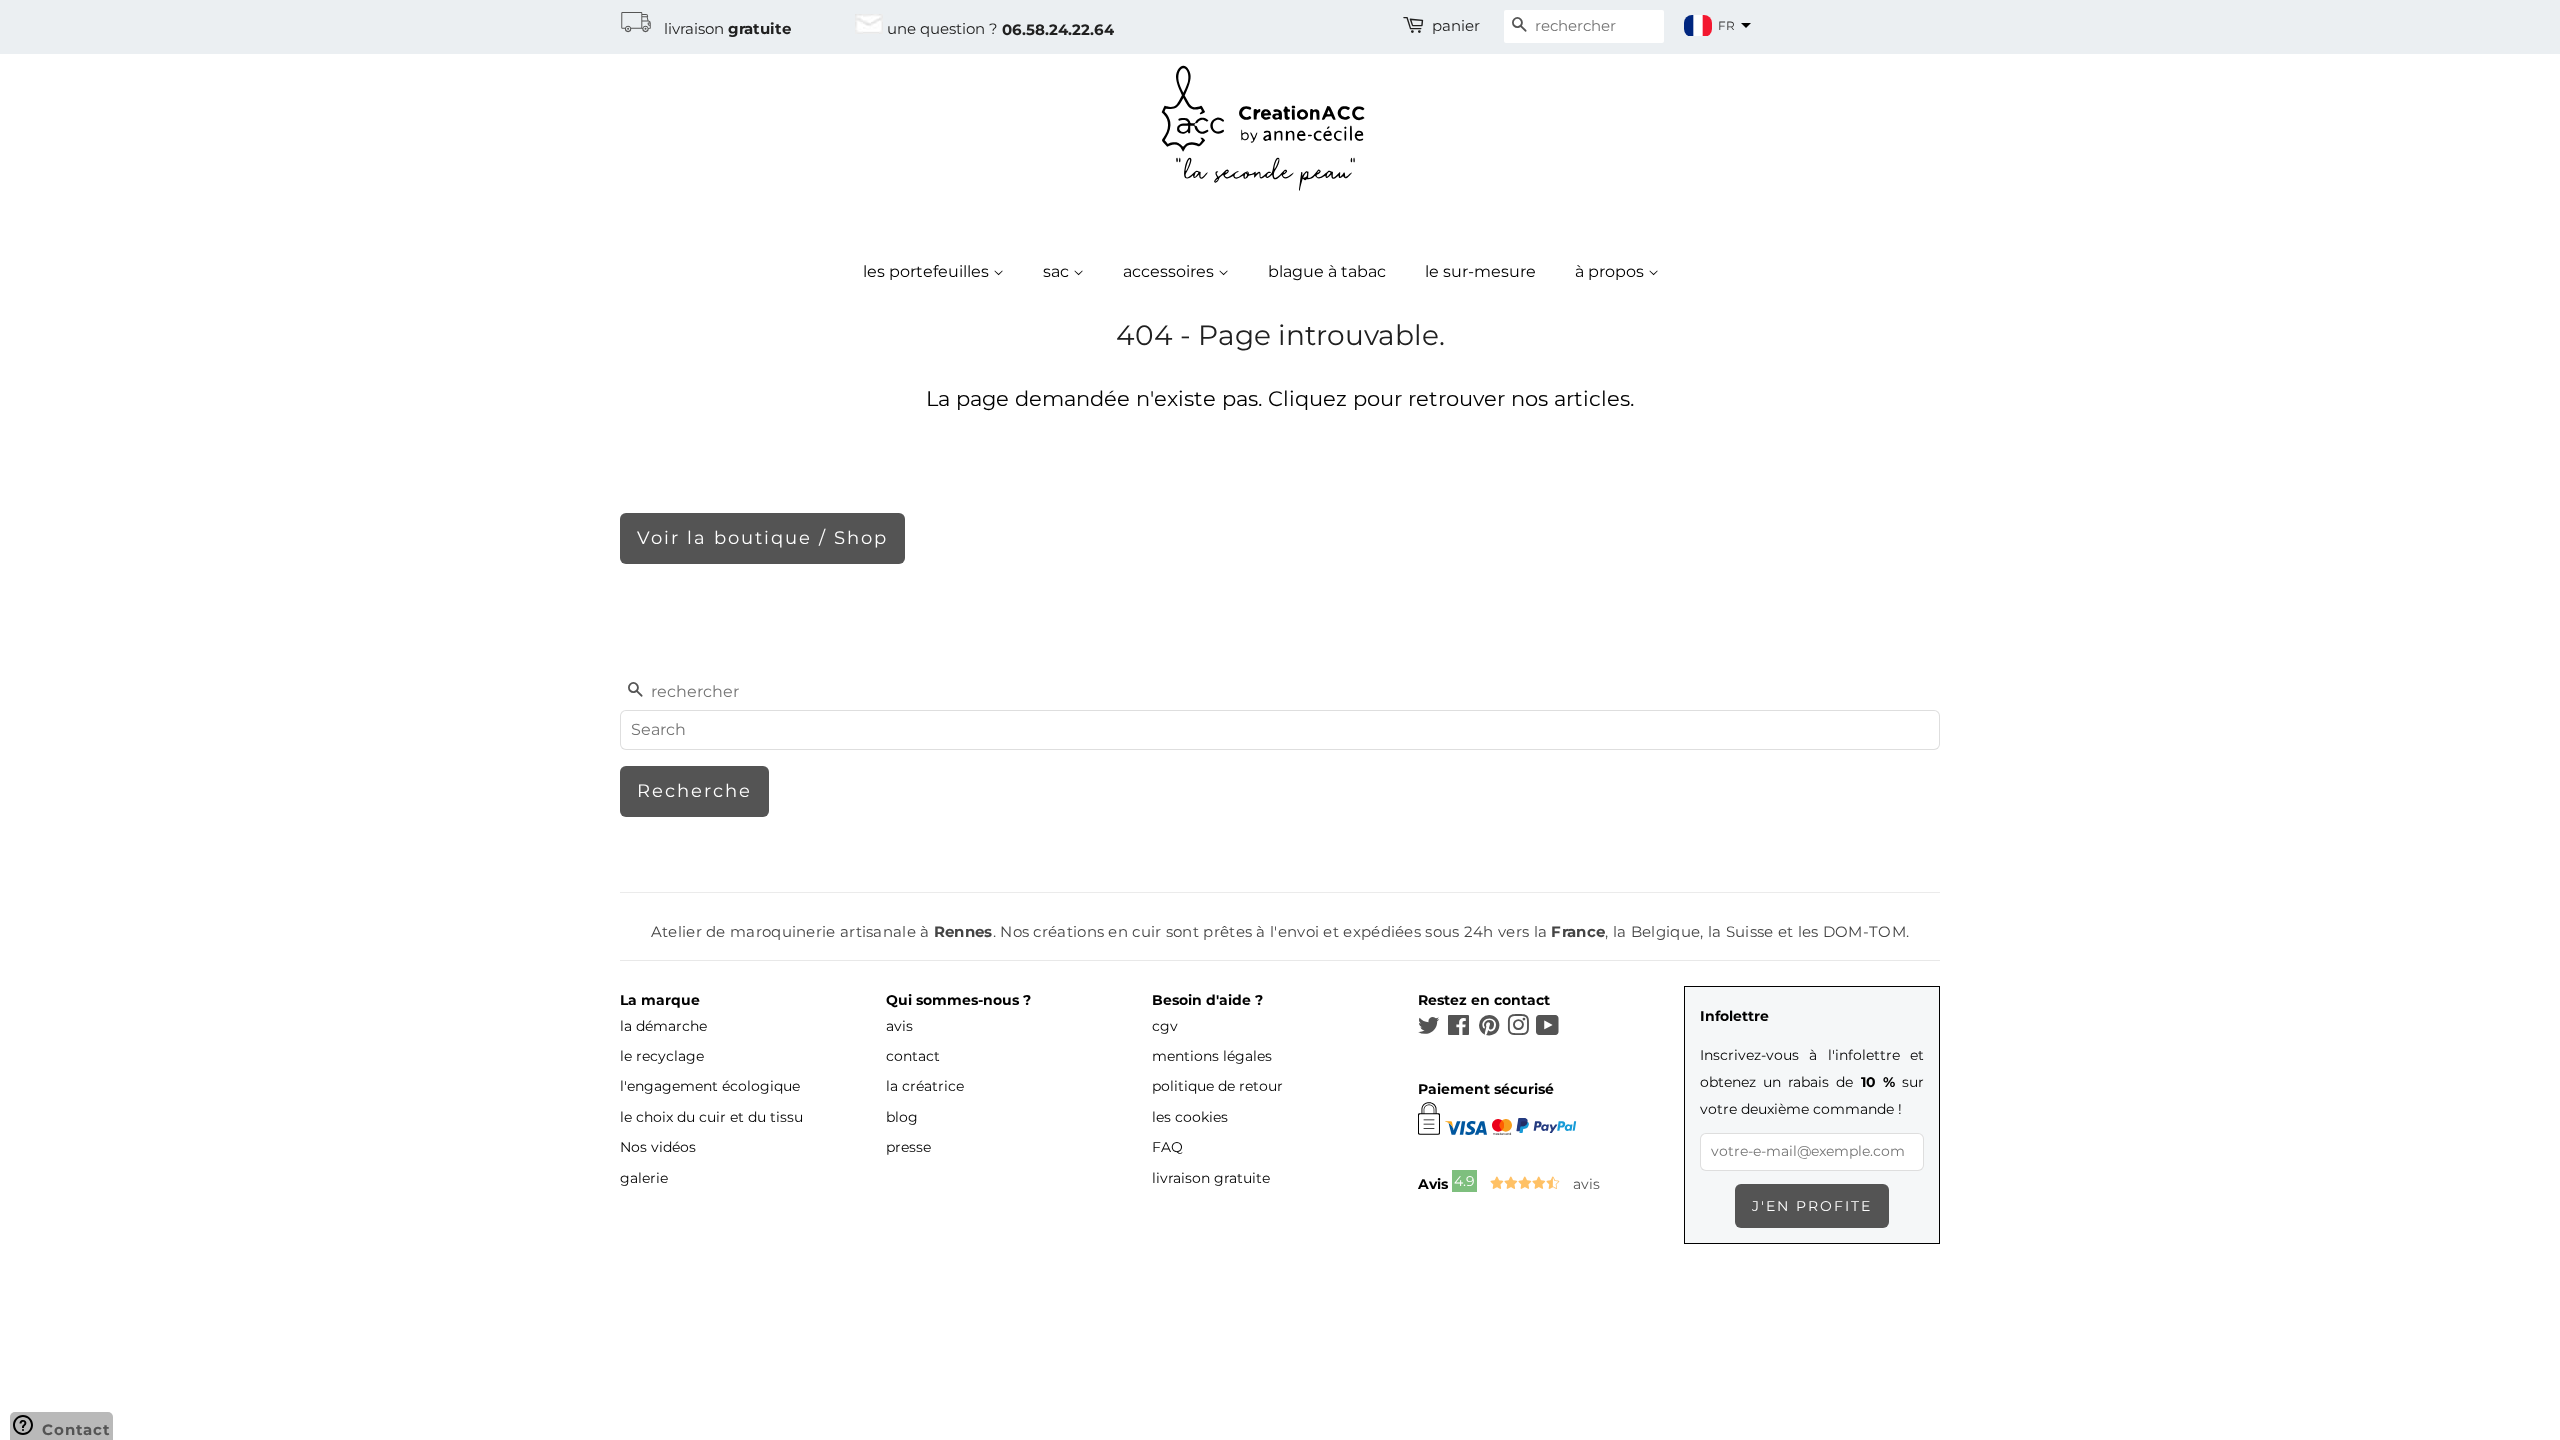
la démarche (663, 1026)
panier (1456, 26)
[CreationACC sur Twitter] (1429, 1029)
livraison (721, 29)
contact (913, 1056)
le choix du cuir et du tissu (711, 1117)
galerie (644, 1178)
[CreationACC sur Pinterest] (1489, 1029)
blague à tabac (1327, 271)
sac (1058, 271)
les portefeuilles (928, 271)
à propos (1611, 271)
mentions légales (1212, 1056)
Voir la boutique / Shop (762, 538)
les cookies (1190, 1117)
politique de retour (1217, 1086)
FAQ (1167, 1147)
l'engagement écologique (710, 1086)
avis (899, 1026)
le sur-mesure (1480, 271)
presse (908, 1147)
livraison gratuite (1211, 1178)
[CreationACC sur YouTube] (1547, 1029)
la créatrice (925, 1086)
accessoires (1170, 271)
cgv (1165, 1026)
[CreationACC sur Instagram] (1518, 1029)
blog (902, 1117)
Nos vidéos (658, 1147)
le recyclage (662, 1056)
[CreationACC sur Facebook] (1458, 1029)
